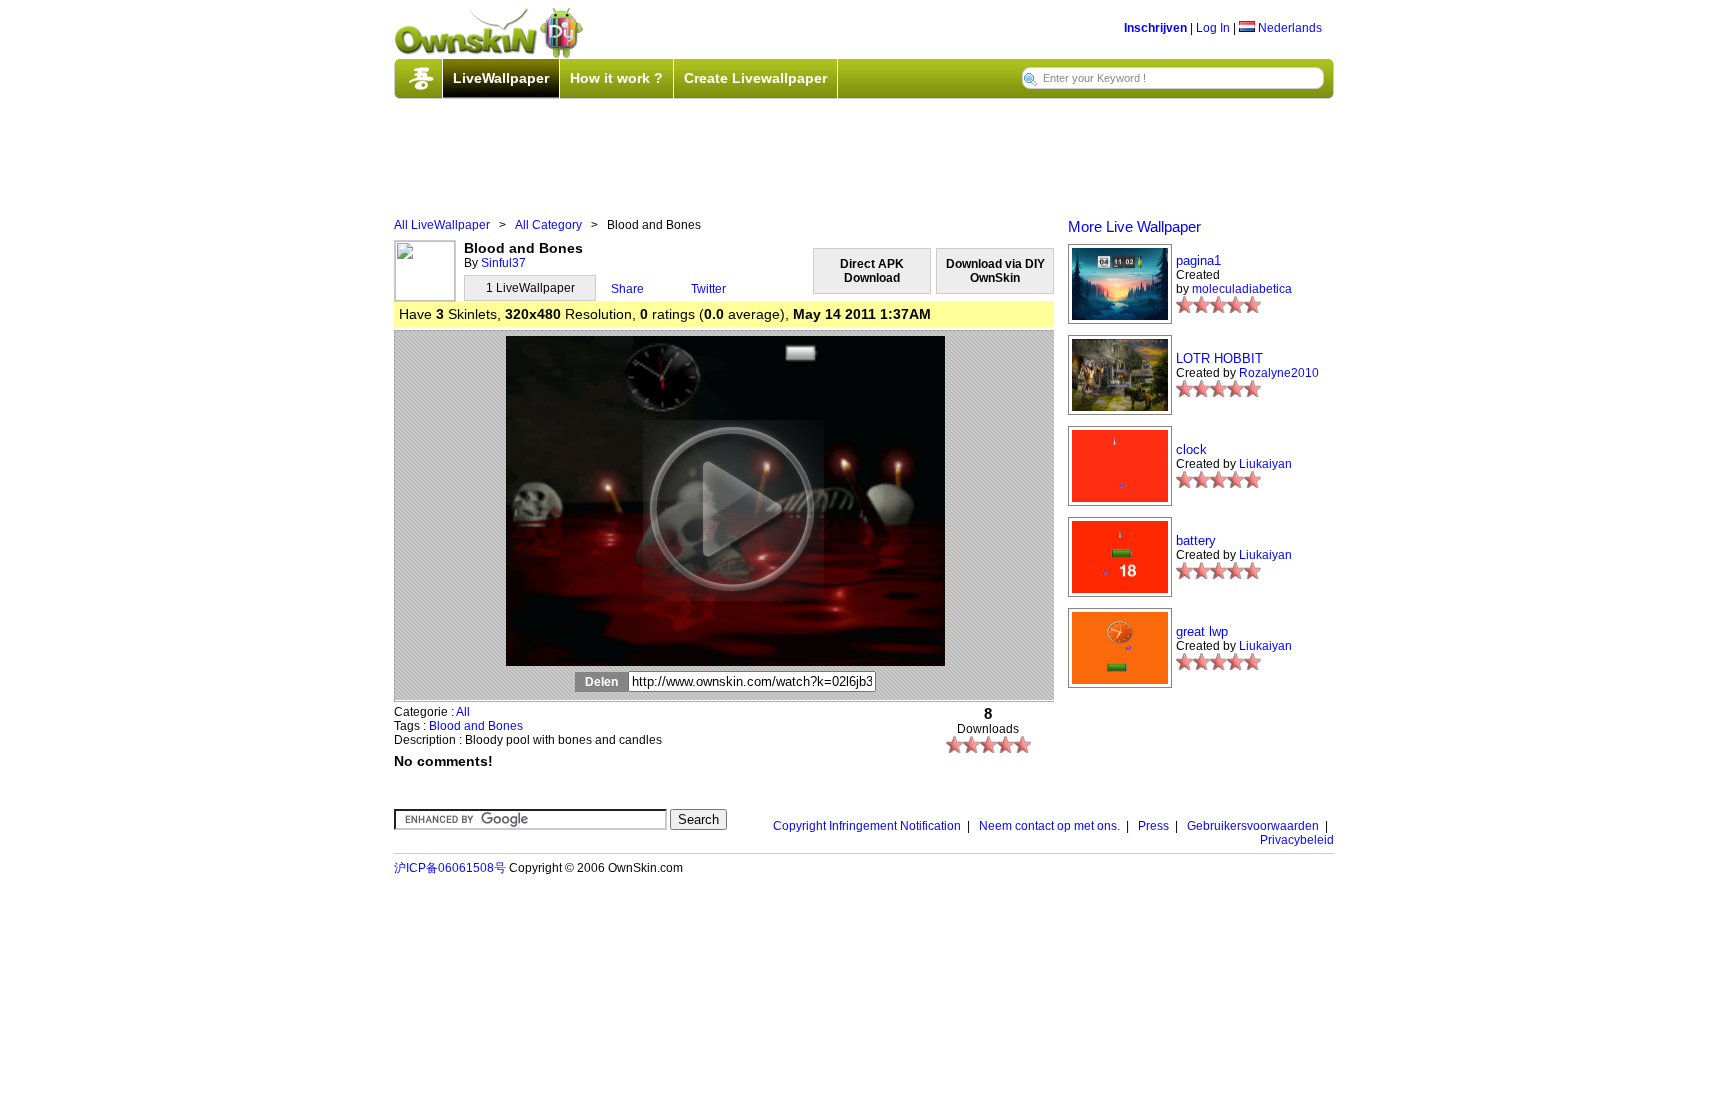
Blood (445, 726)
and (474, 726)
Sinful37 (503, 263)
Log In (1213, 28)
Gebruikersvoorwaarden (1253, 826)
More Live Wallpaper (1134, 226)
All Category (548, 225)
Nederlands (1288, 28)
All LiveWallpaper (442, 225)
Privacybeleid (1297, 840)
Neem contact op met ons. (1049, 826)
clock (1191, 449)
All (463, 712)
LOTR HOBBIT (1219, 358)
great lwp (1202, 631)
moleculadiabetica (1242, 289)
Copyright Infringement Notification (867, 826)
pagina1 (1198, 260)
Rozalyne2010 (1279, 373)
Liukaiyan (1265, 464)
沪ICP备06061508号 (450, 868)
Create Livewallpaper (755, 78)
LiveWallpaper (501, 78)
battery (1196, 540)
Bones (505, 726)
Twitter (708, 289)
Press (1153, 826)
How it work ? (616, 78)
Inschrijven (1155, 28)
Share (627, 289)
